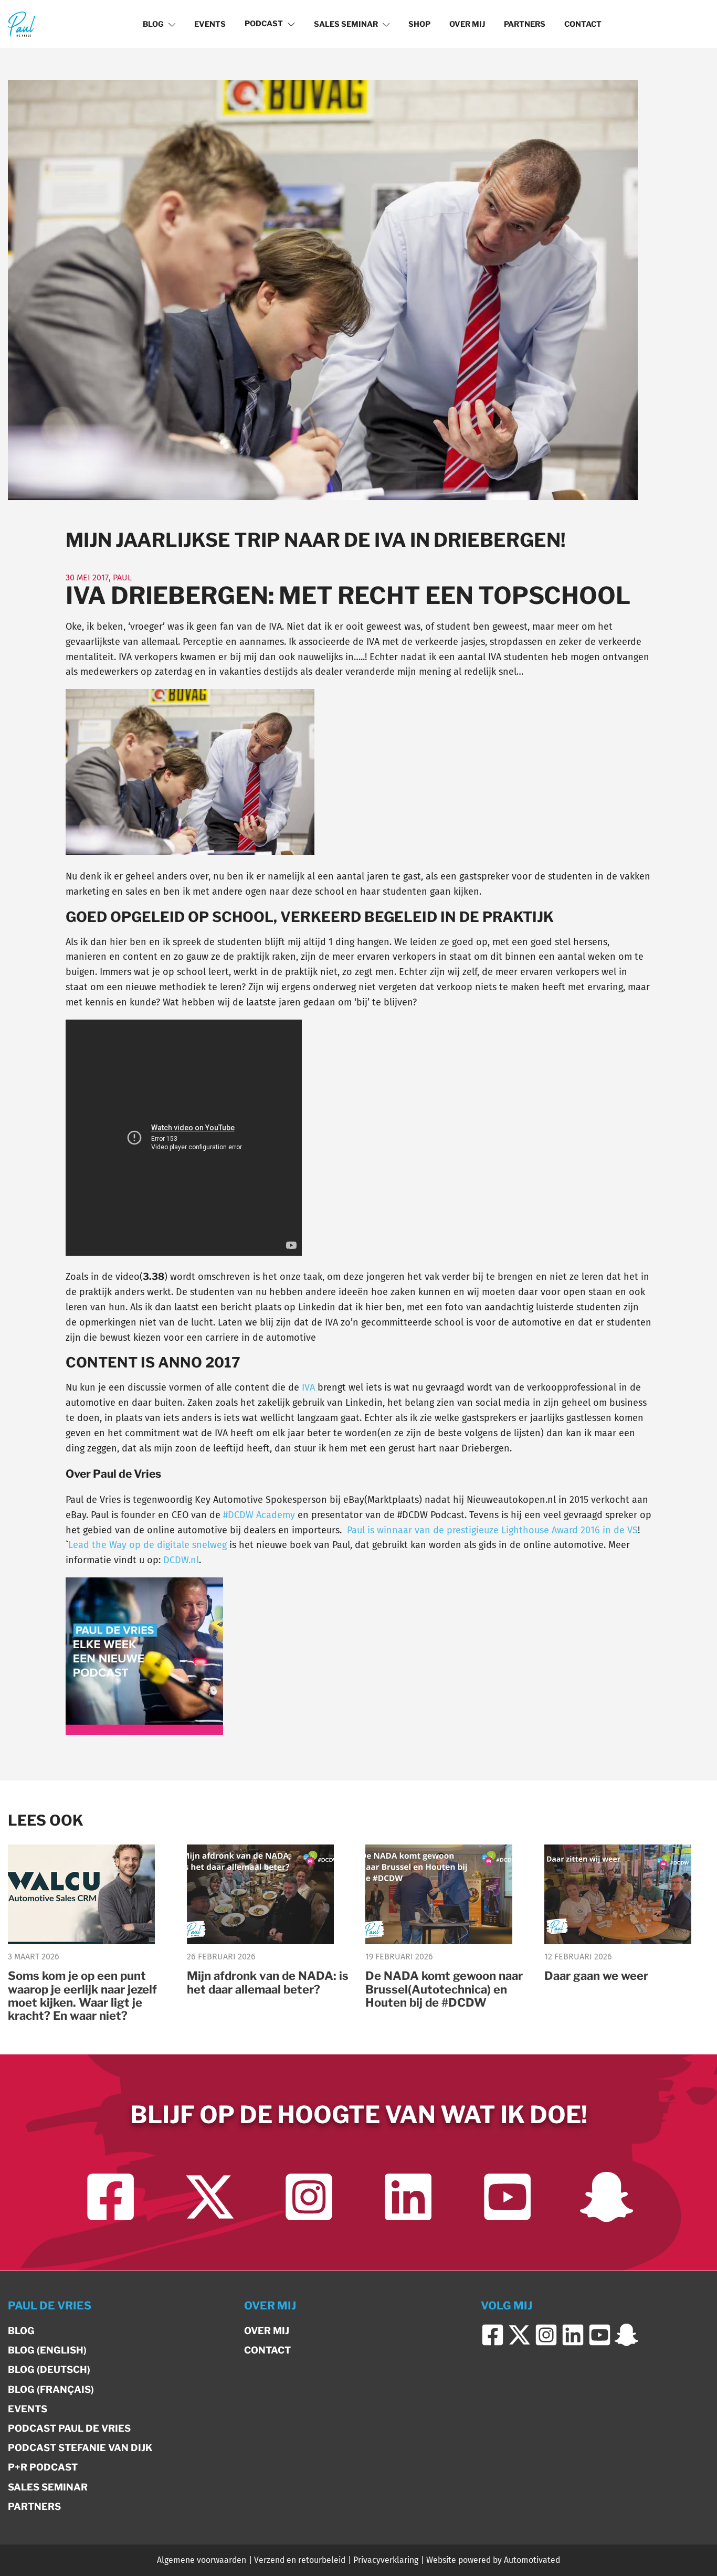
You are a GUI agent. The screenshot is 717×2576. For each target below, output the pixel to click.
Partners (525, 24)
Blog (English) (47, 2350)
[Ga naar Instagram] (309, 2197)
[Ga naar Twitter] (210, 2197)
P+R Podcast (43, 2467)
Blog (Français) (51, 2389)
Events (210, 24)
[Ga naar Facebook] (110, 2197)
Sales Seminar (346, 24)
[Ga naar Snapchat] (607, 2197)
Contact (583, 24)
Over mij (467, 24)
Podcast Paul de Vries (69, 2428)
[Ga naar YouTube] (507, 2197)
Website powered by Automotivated (493, 2560)
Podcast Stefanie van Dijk (80, 2448)
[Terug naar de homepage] (22, 24)
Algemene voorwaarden (202, 2560)
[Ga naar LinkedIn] (408, 2197)
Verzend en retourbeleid (300, 2560)
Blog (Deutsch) (49, 2370)
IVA (308, 1387)
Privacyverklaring (386, 2560)
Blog (153, 24)
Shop (419, 24)
